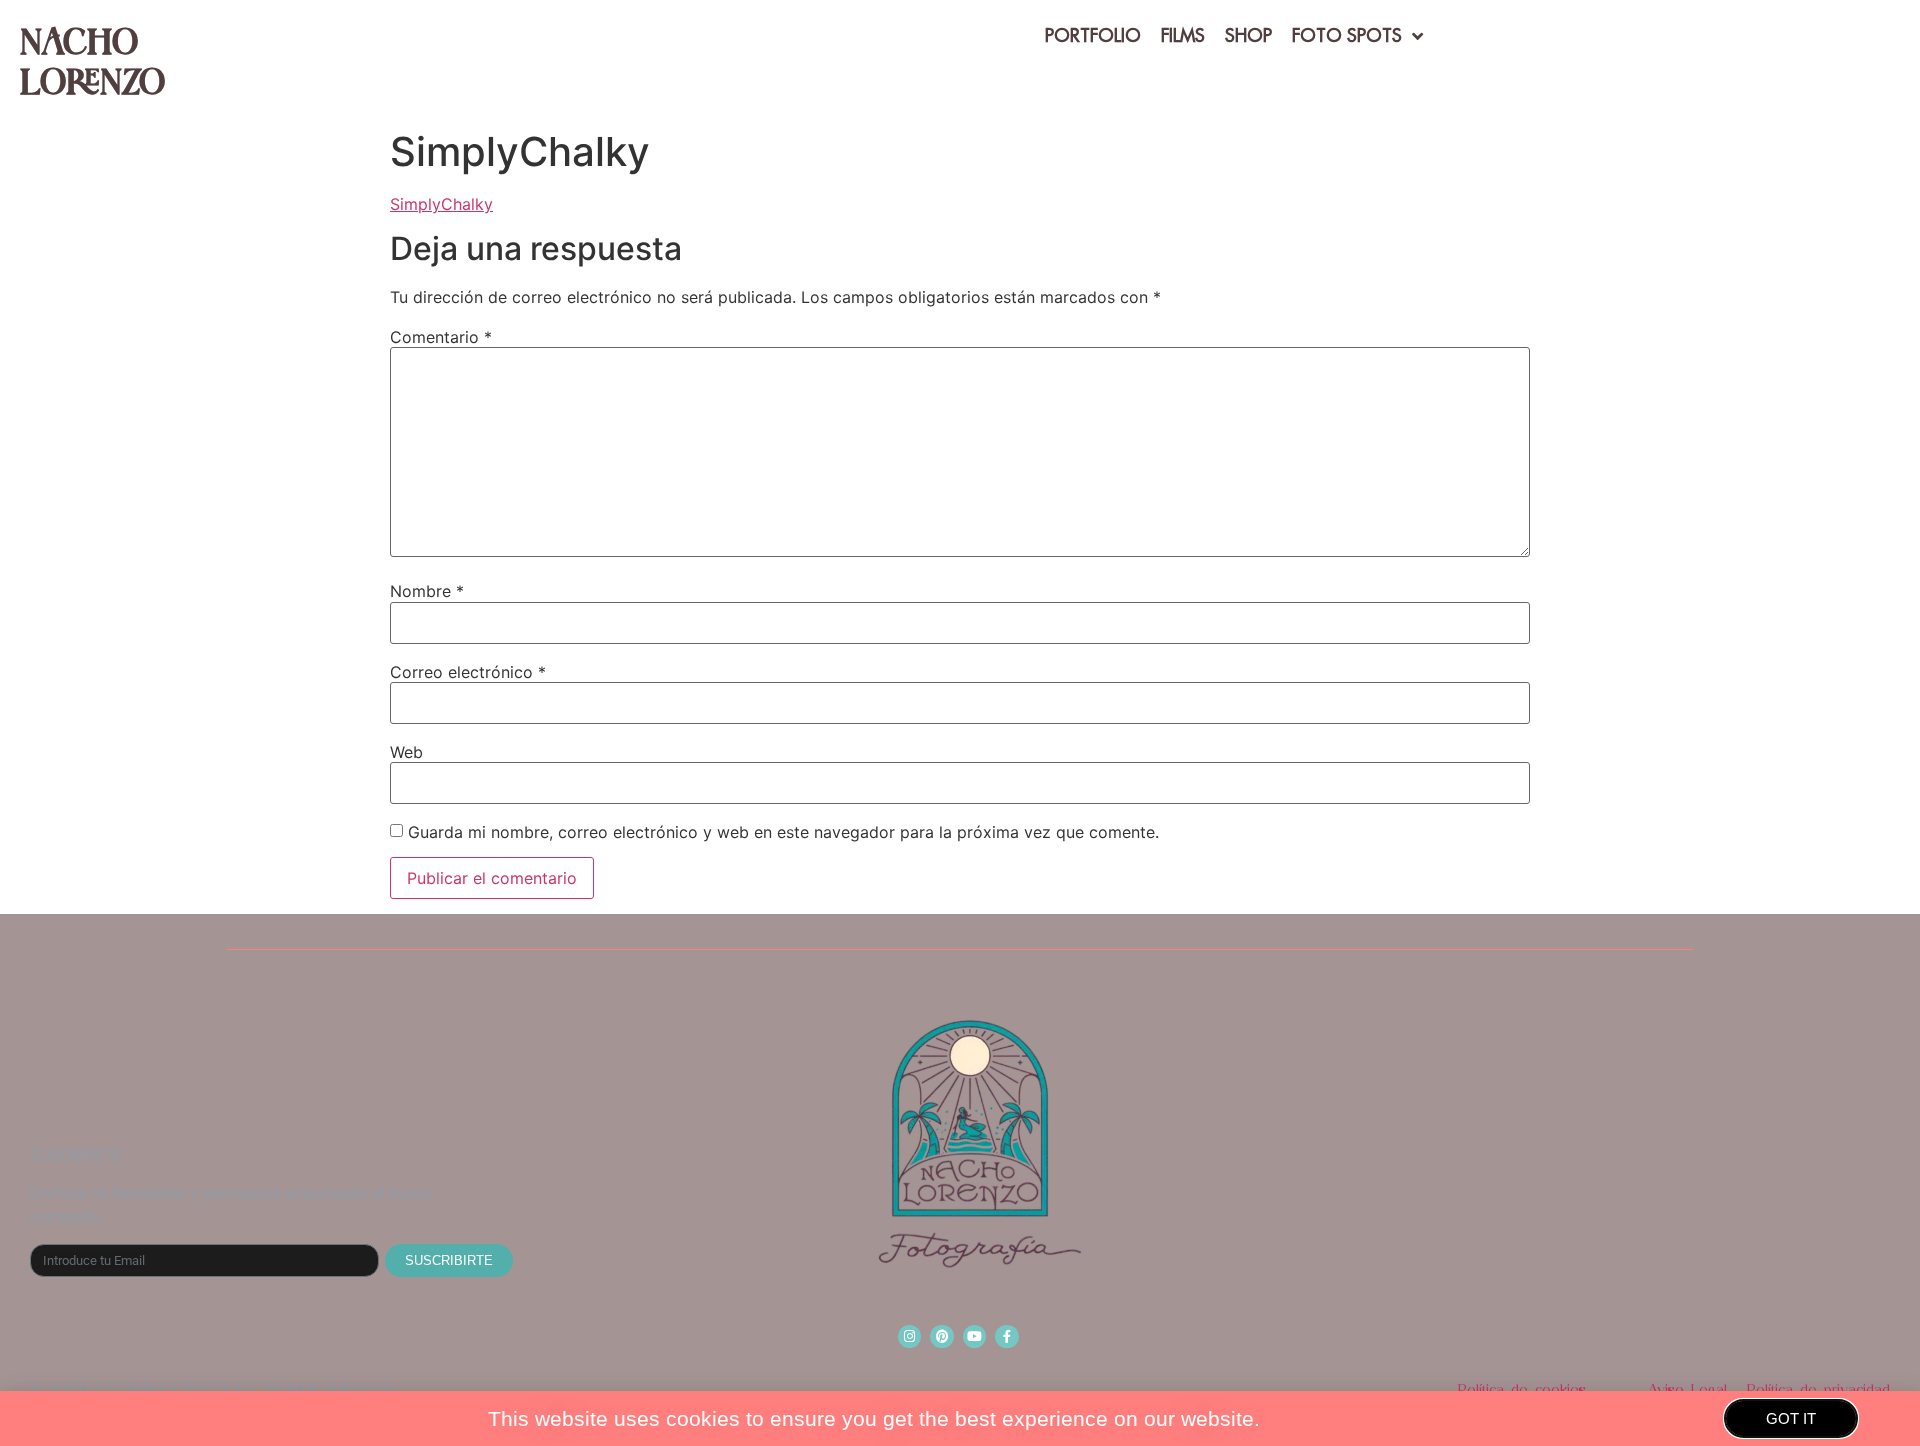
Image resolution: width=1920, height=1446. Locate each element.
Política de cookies (1522, 1390)
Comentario (441, 337)
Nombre (427, 591)
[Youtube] (974, 1336)
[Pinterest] (941, 1336)
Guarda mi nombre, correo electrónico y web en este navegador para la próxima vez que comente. (783, 832)
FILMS (1183, 35)
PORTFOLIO (1093, 35)
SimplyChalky (441, 204)
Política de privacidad (1818, 1390)
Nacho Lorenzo (92, 60)
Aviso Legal (1687, 1390)
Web (406, 752)
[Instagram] (909, 1336)
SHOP (1248, 35)
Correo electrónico (468, 672)
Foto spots (1347, 35)
